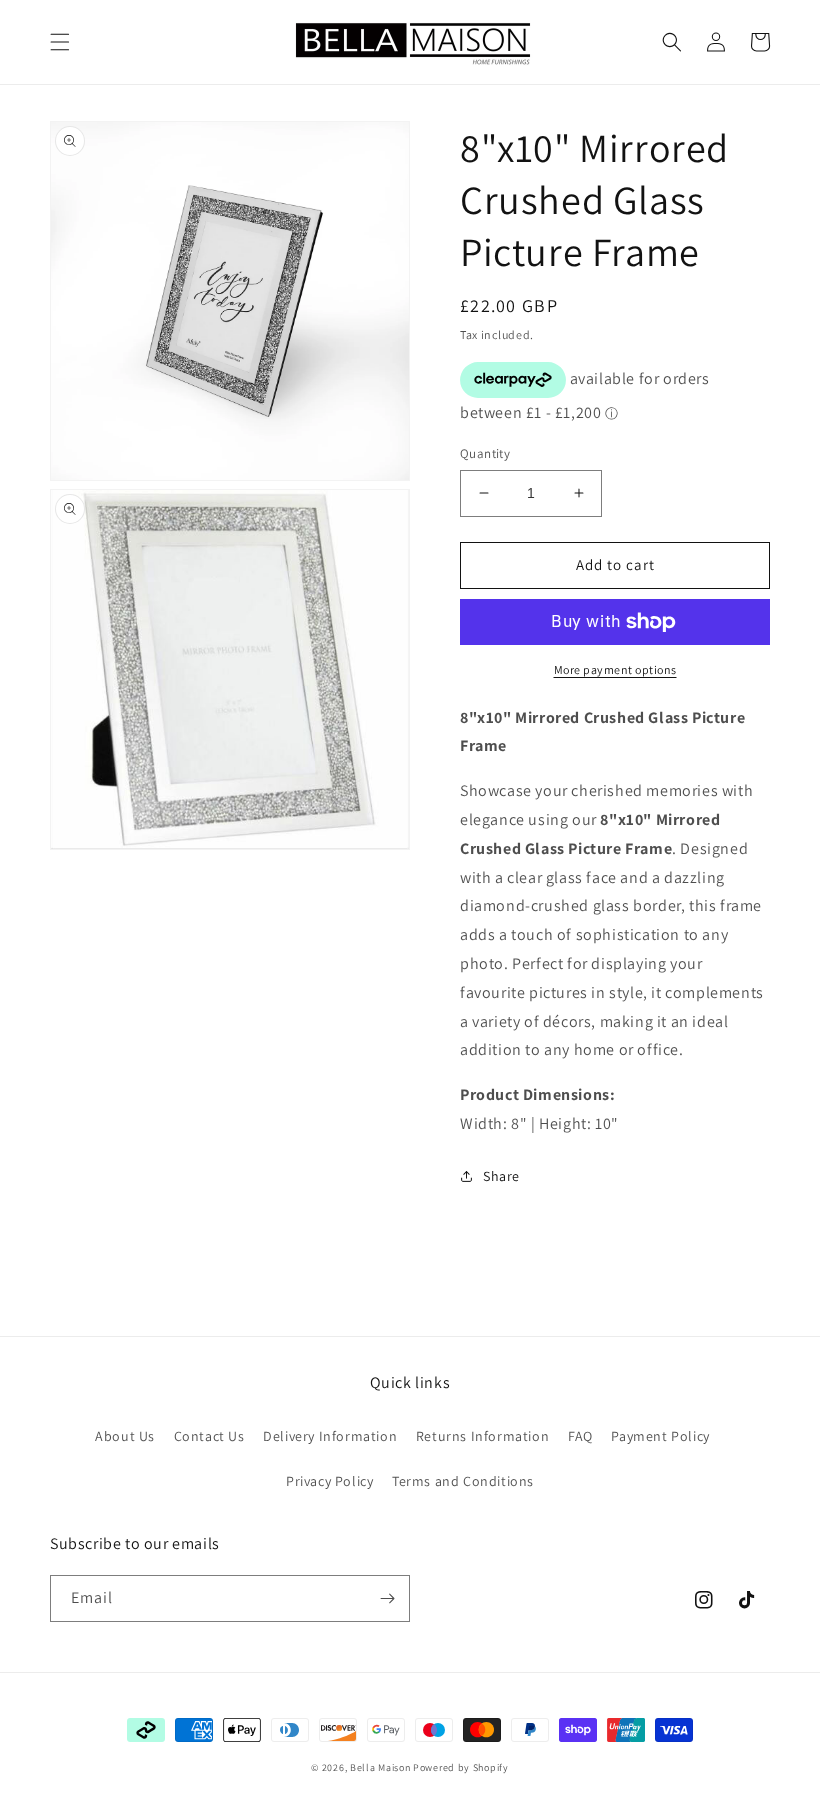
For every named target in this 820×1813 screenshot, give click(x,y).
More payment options (615, 669)
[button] (60, 42)
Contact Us (209, 1436)
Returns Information (482, 1436)
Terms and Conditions (463, 1481)
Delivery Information (330, 1436)
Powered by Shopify (461, 1767)
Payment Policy (660, 1436)
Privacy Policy (329, 1481)
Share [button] (501, 1176)
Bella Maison (380, 1767)
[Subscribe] (387, 1598)
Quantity (485, 453)
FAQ (580, 1436)
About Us (125, 1436)
